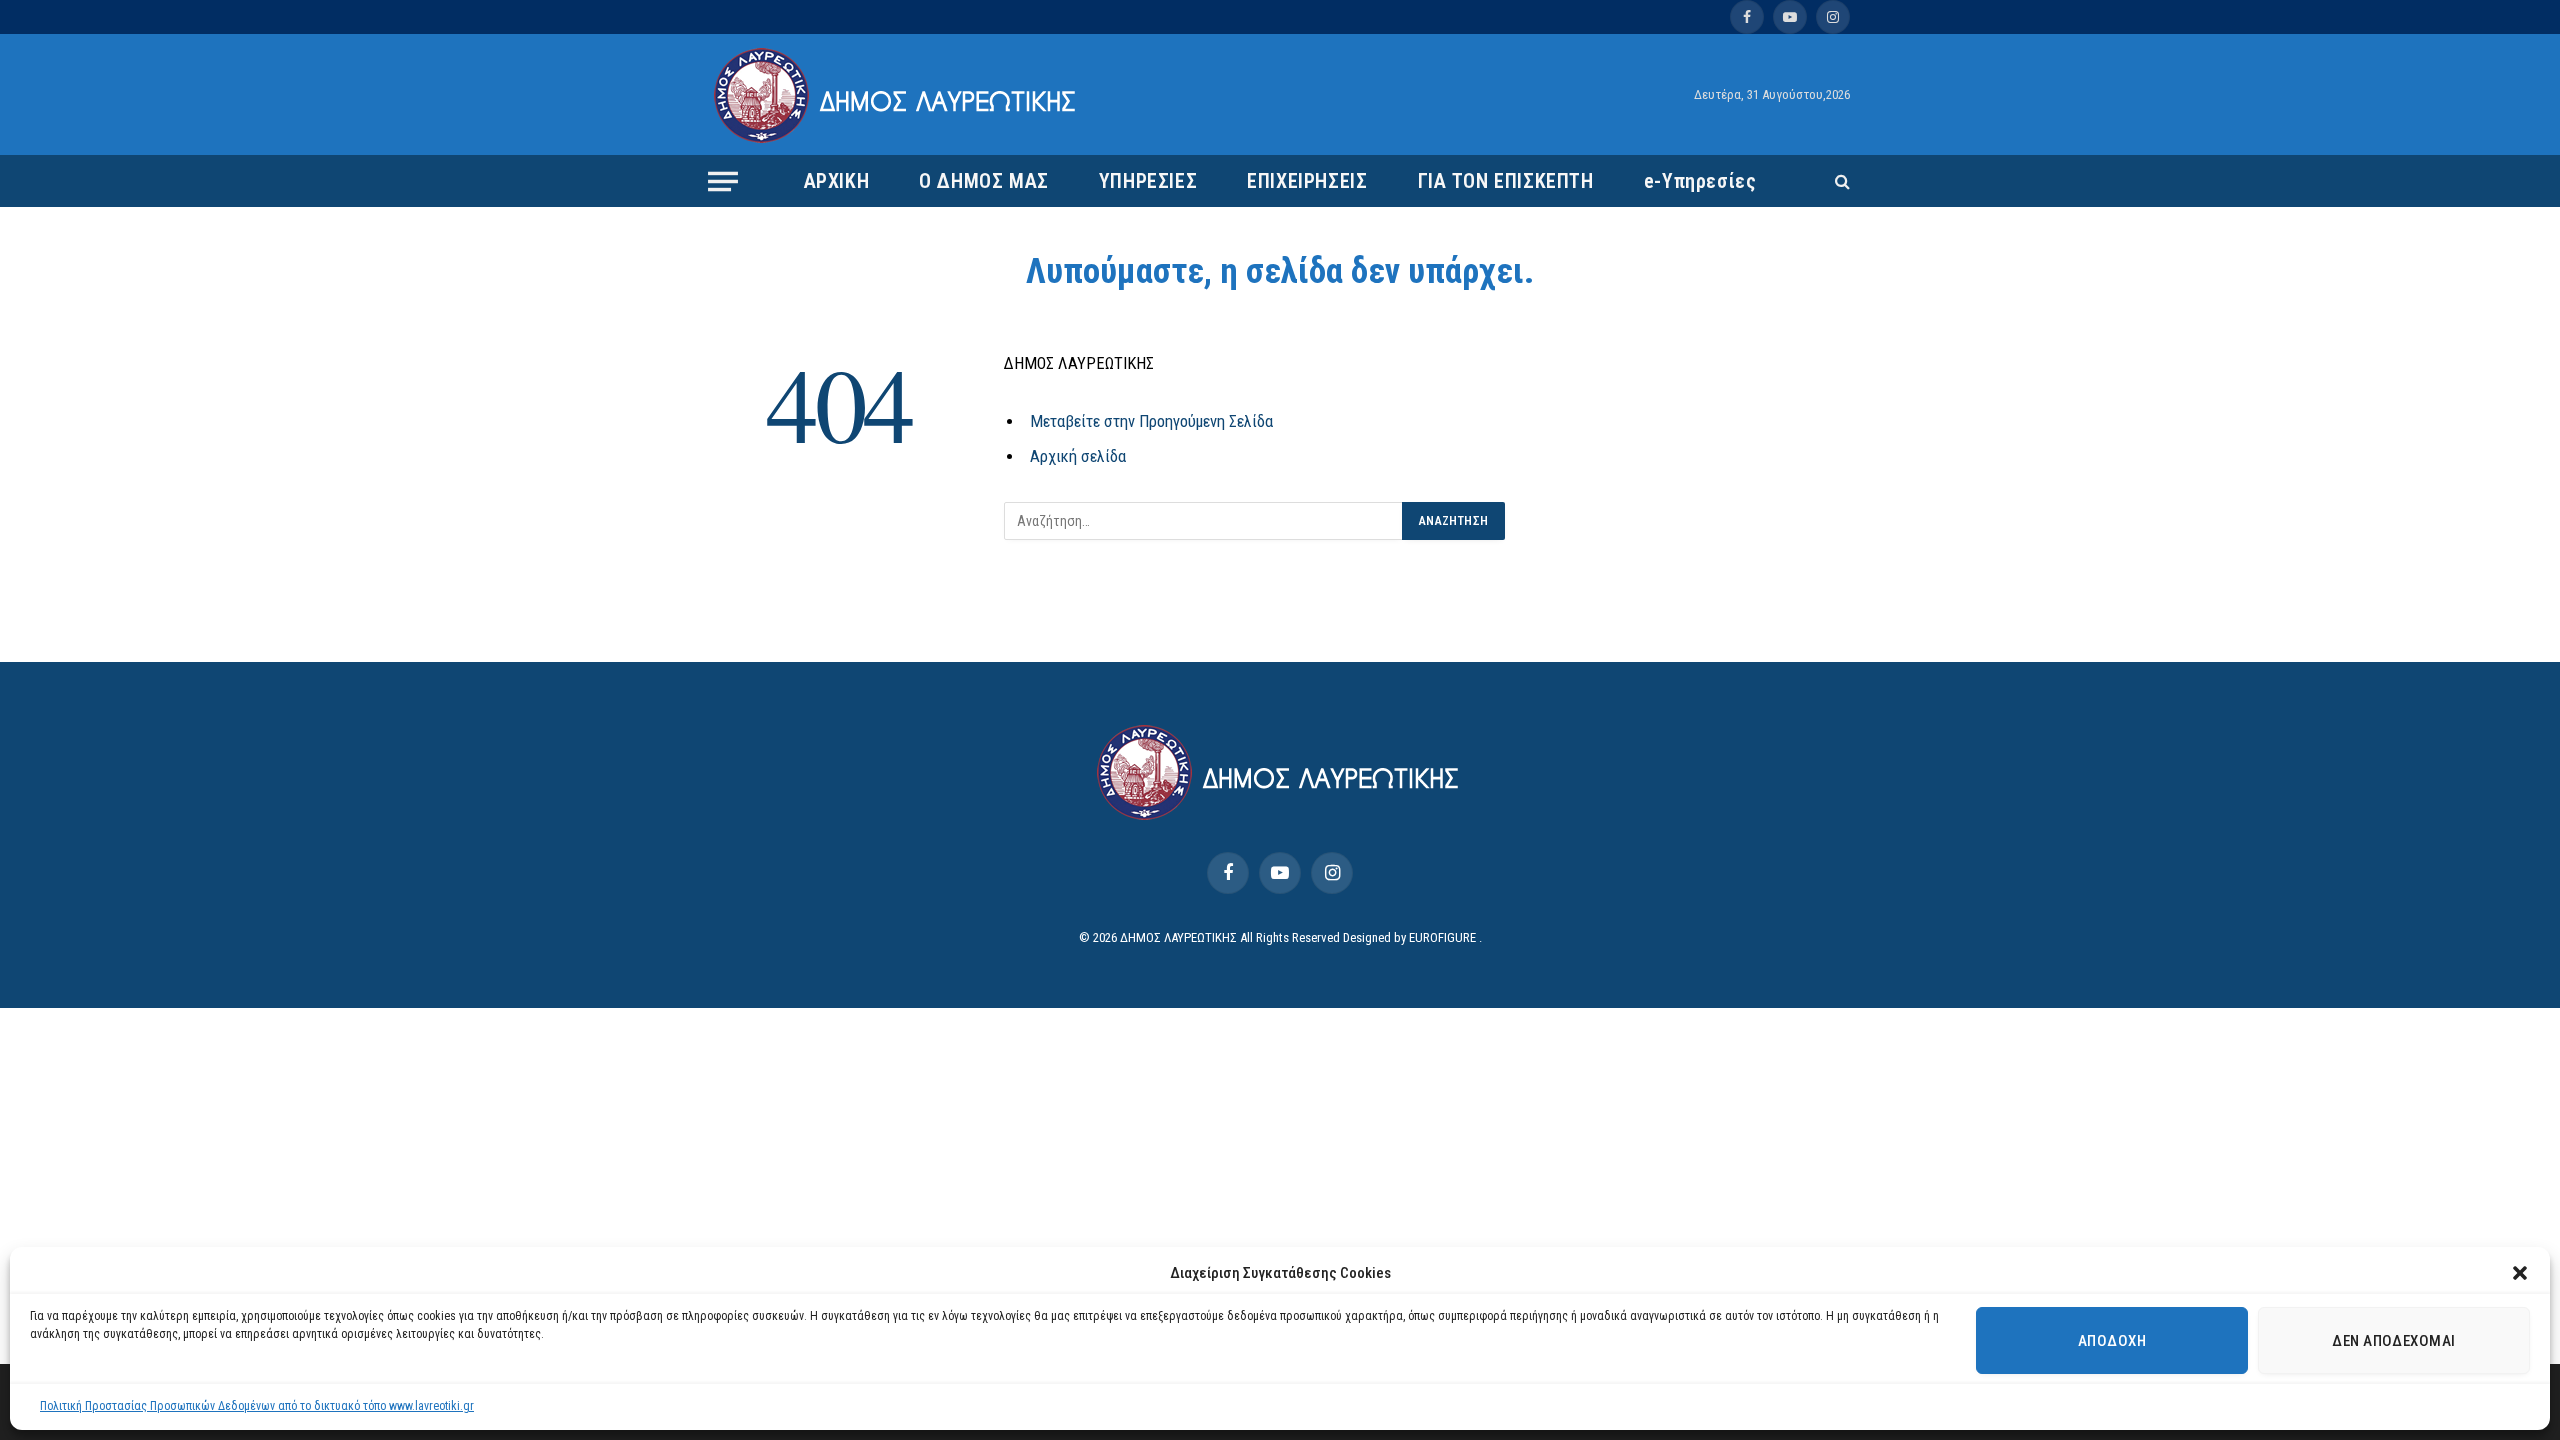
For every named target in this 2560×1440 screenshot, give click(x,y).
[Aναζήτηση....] (1840, 181)
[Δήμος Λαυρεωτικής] (897, 95)
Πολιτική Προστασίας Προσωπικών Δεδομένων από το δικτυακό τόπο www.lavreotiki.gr (257, 1406)
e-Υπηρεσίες (1700, 181)
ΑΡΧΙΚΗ (837, 181)
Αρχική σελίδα (1078, 456)
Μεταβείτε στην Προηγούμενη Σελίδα (1151, 421)
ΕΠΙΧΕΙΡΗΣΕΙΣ (1307, 181)
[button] (2520, 1273)
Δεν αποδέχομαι (2393, 1341)
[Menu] (723, 181)
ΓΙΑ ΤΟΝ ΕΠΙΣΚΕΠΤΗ (1506, 181)
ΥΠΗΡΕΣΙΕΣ (1148, 181)
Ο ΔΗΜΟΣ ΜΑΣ (984, 181)
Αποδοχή (2112, 1341)
